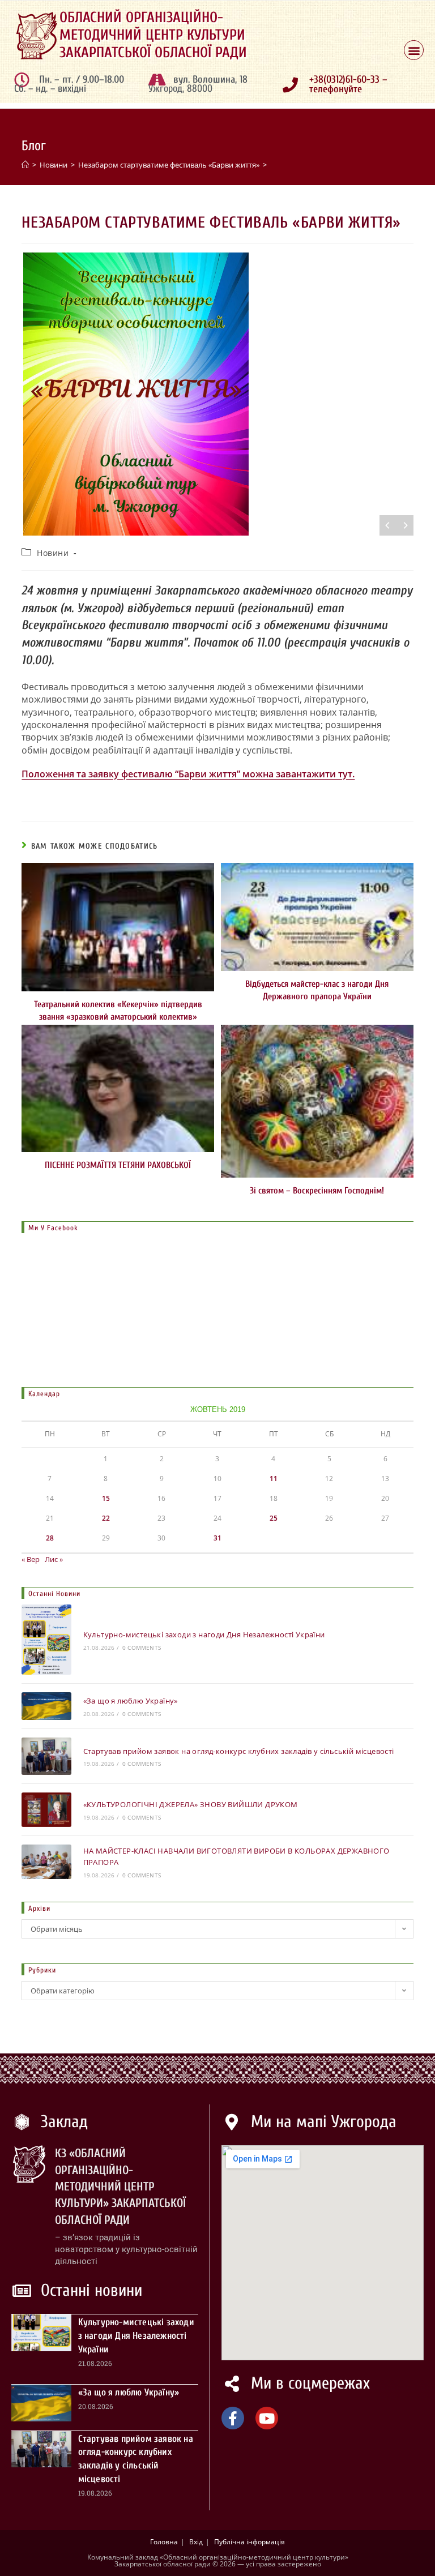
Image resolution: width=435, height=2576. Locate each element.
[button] (414, 50)
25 (274, 1518)
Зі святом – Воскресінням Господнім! (317, 1191)
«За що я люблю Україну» (131, 1701)
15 (106, 1498)
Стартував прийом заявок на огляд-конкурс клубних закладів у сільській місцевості (239, 1751)
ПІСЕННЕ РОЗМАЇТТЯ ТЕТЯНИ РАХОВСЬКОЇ (118, 1165)
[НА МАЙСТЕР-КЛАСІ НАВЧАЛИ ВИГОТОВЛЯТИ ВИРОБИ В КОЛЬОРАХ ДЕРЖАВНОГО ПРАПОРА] (46, 1862)
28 (50, 1538)
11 (274, 1479)
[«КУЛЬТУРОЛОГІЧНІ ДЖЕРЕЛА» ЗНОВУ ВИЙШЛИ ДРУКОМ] (46, 1810)
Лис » (54, 1559)
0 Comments (142, 1648)
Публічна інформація (250, 2542)
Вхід (196, 2542)
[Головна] (25, 165)
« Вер (31, 1559)
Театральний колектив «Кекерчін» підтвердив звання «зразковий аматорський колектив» (118, 1011)
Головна (164, 2542)
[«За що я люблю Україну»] (46, 1706)
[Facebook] (233, 2418)
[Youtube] (267, 2418)
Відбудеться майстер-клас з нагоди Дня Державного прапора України (317, 990)
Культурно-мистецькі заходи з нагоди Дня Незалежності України (204, 1634)
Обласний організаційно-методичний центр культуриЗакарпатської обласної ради (153, 35)
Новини (53, 553)
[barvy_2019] (217, 394)
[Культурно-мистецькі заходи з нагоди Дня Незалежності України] (46, 1640)
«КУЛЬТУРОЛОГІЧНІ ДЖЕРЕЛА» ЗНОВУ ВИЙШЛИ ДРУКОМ (191, 1804)
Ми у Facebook (53, 1228)
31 (217, 1538)
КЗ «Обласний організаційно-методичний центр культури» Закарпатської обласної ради (120, 2186)
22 (106, 1518)
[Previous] (388, 525)
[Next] (405, 525)
